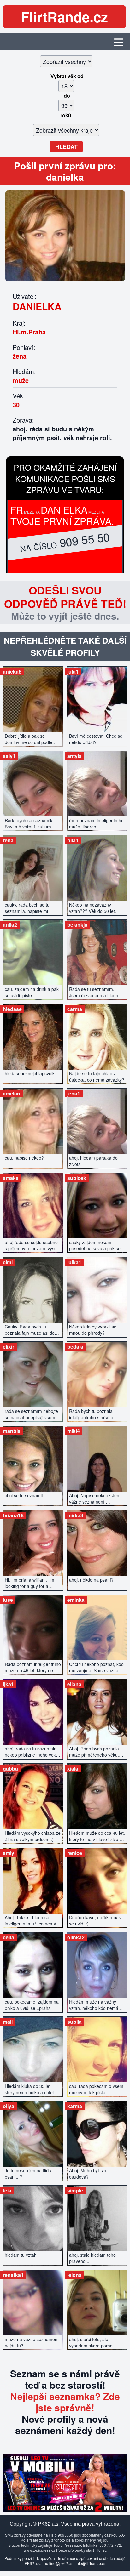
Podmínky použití (19, 2558)
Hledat (66, 147)
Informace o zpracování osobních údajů (92, 2558)
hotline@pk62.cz (58, 2563)
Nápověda (46, 2558)
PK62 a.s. (33, 2563)
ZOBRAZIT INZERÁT (33, 703)
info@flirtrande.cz (91, 2563)
